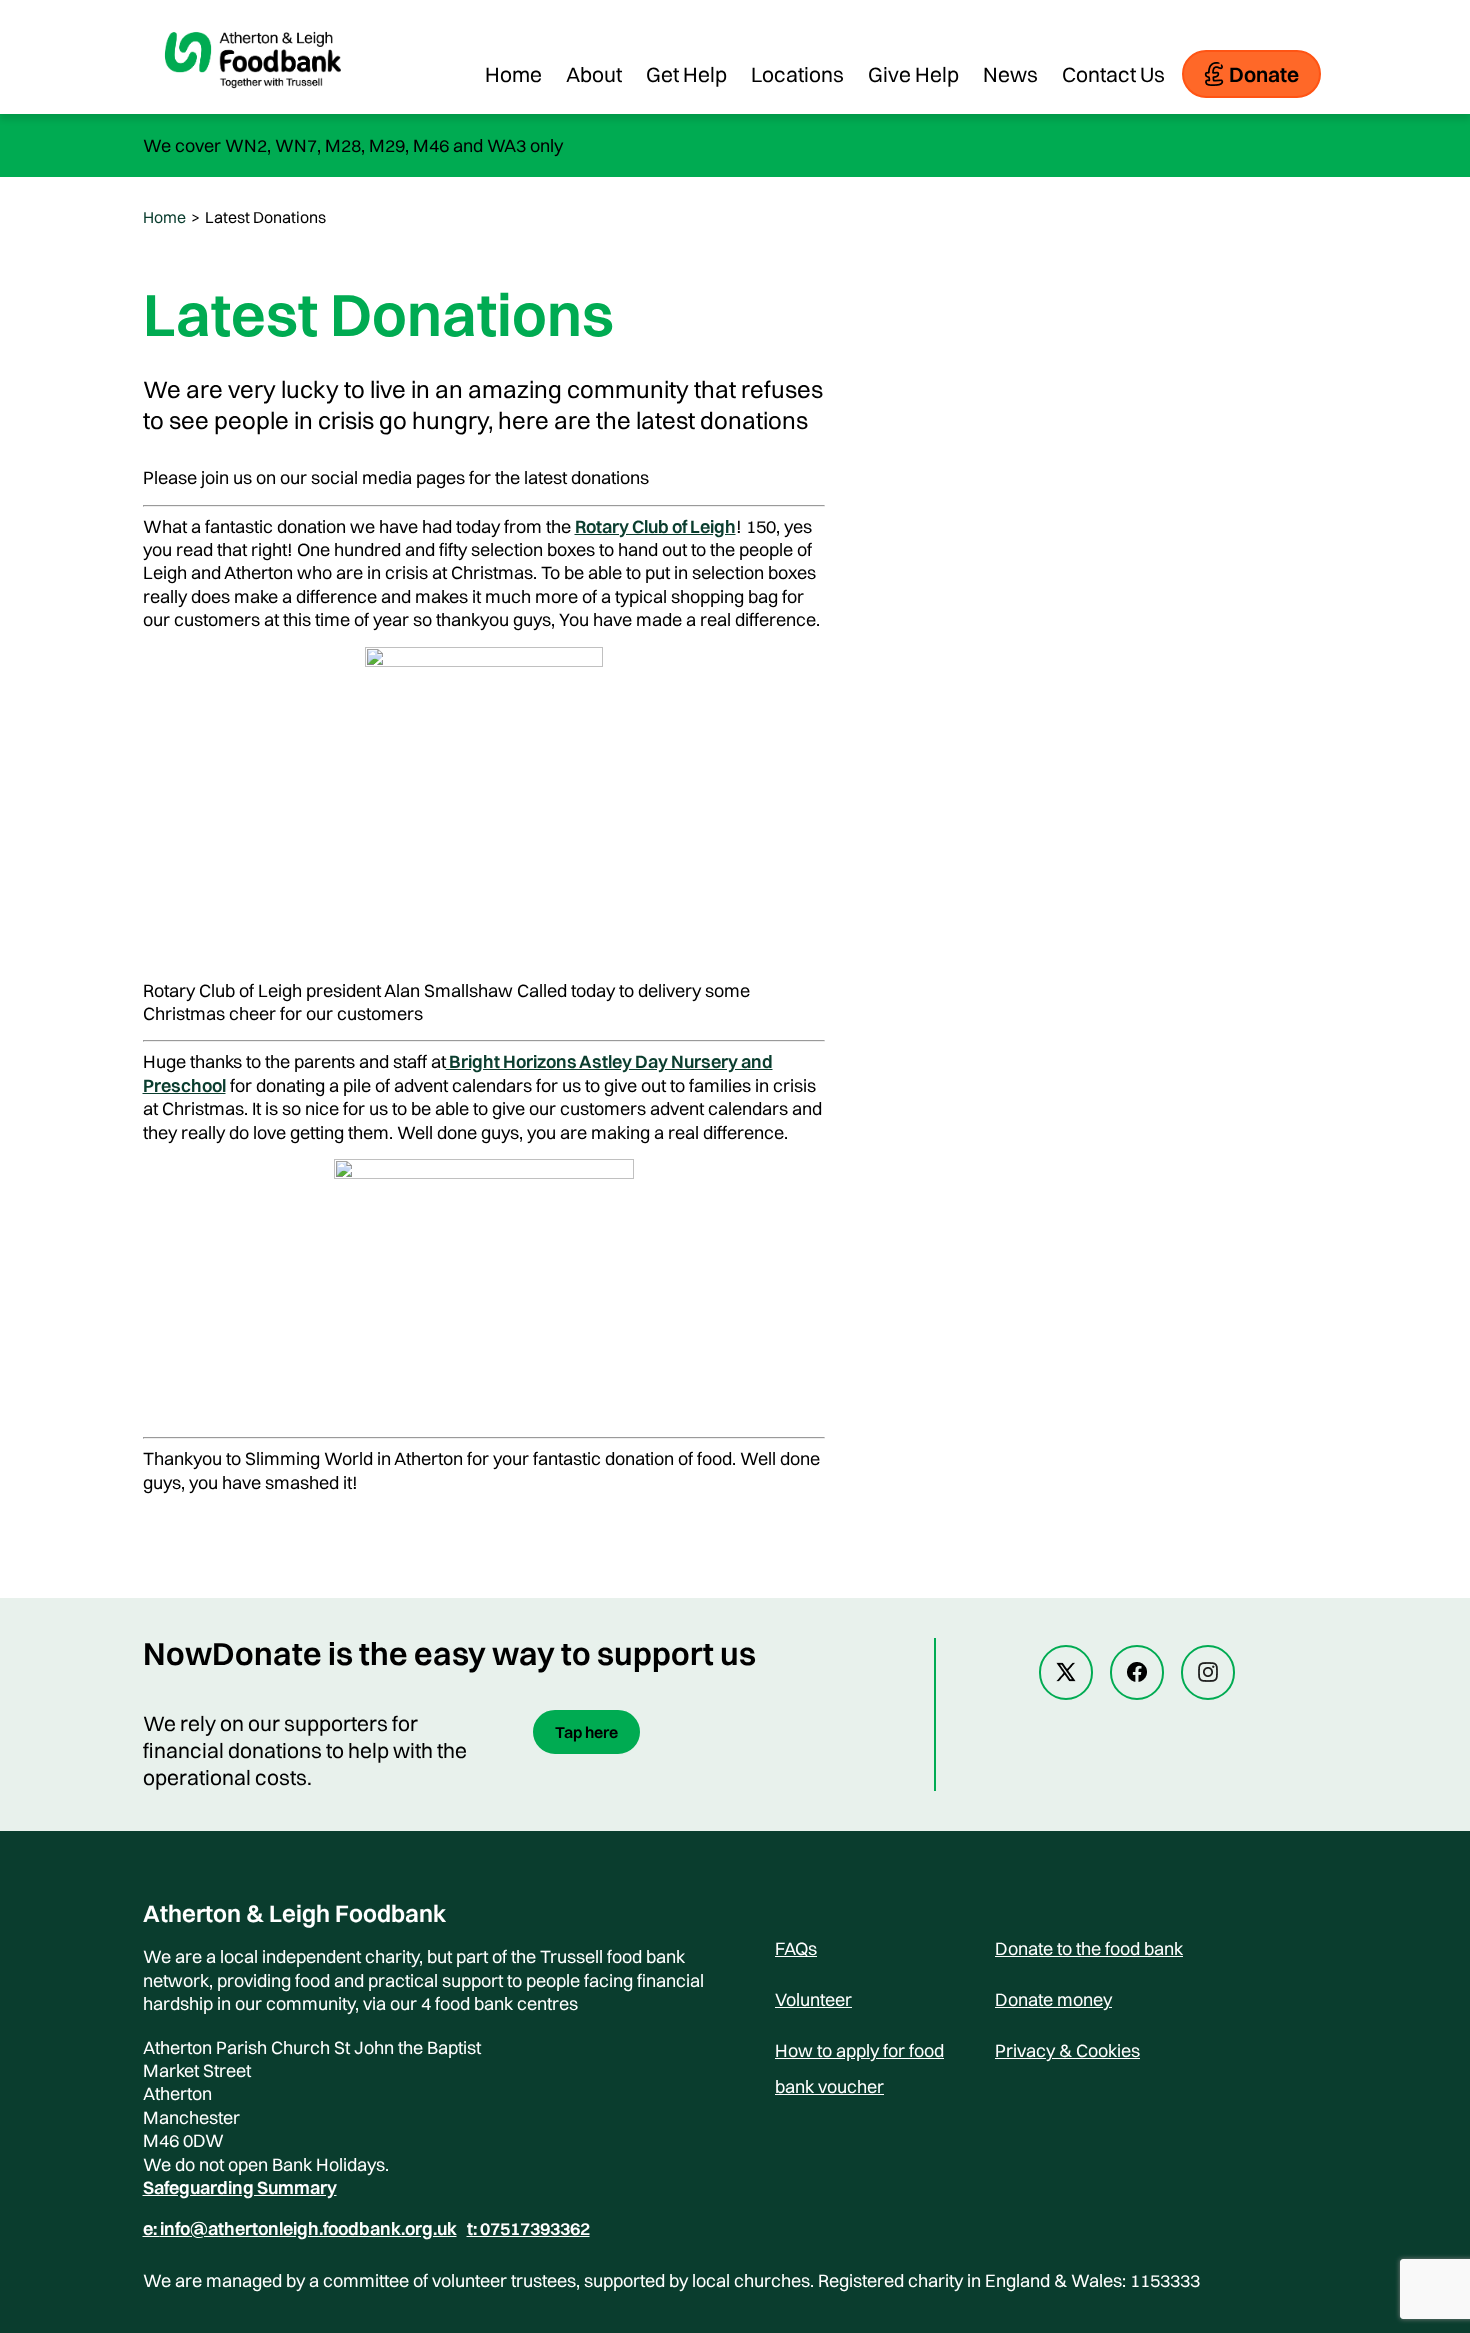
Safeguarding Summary (240, 2187)
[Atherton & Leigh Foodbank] (253, 104)
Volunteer (813, 1999)
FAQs (796, 1948)
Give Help (913, 74)
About (594, 74)
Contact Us (1113, 74)
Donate (1264, 74)
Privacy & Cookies (1067, 2050)
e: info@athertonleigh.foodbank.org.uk (300, 2229)
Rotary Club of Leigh (655, 526)
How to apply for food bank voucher (859, 2054)
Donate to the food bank (1089, 1948)
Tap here (586, 1732)
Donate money (1053, 1999)
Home (513, 74)
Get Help (686, 74)
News (1010, 74)
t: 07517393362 (528, 2229)
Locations (797, 74)
